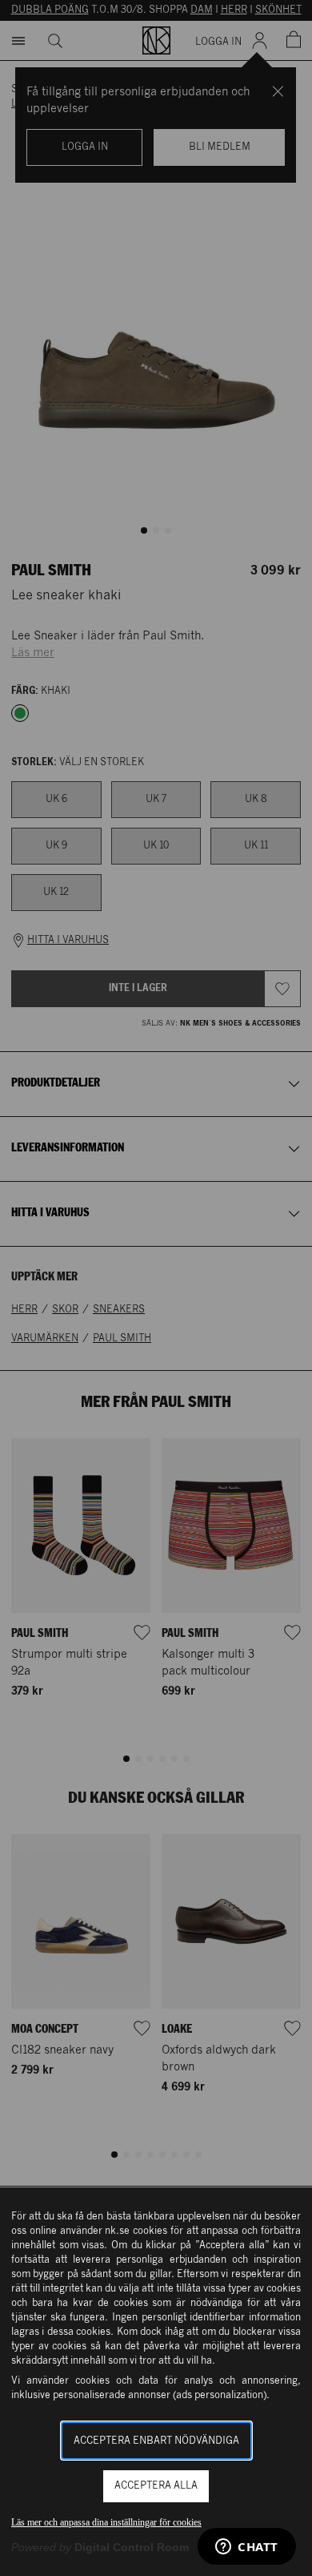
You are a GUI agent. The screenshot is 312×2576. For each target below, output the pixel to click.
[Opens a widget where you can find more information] (247, 2548)
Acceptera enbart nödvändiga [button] (156, 2441)
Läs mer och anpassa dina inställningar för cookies (106, 2522)
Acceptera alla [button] (156, 2486)
